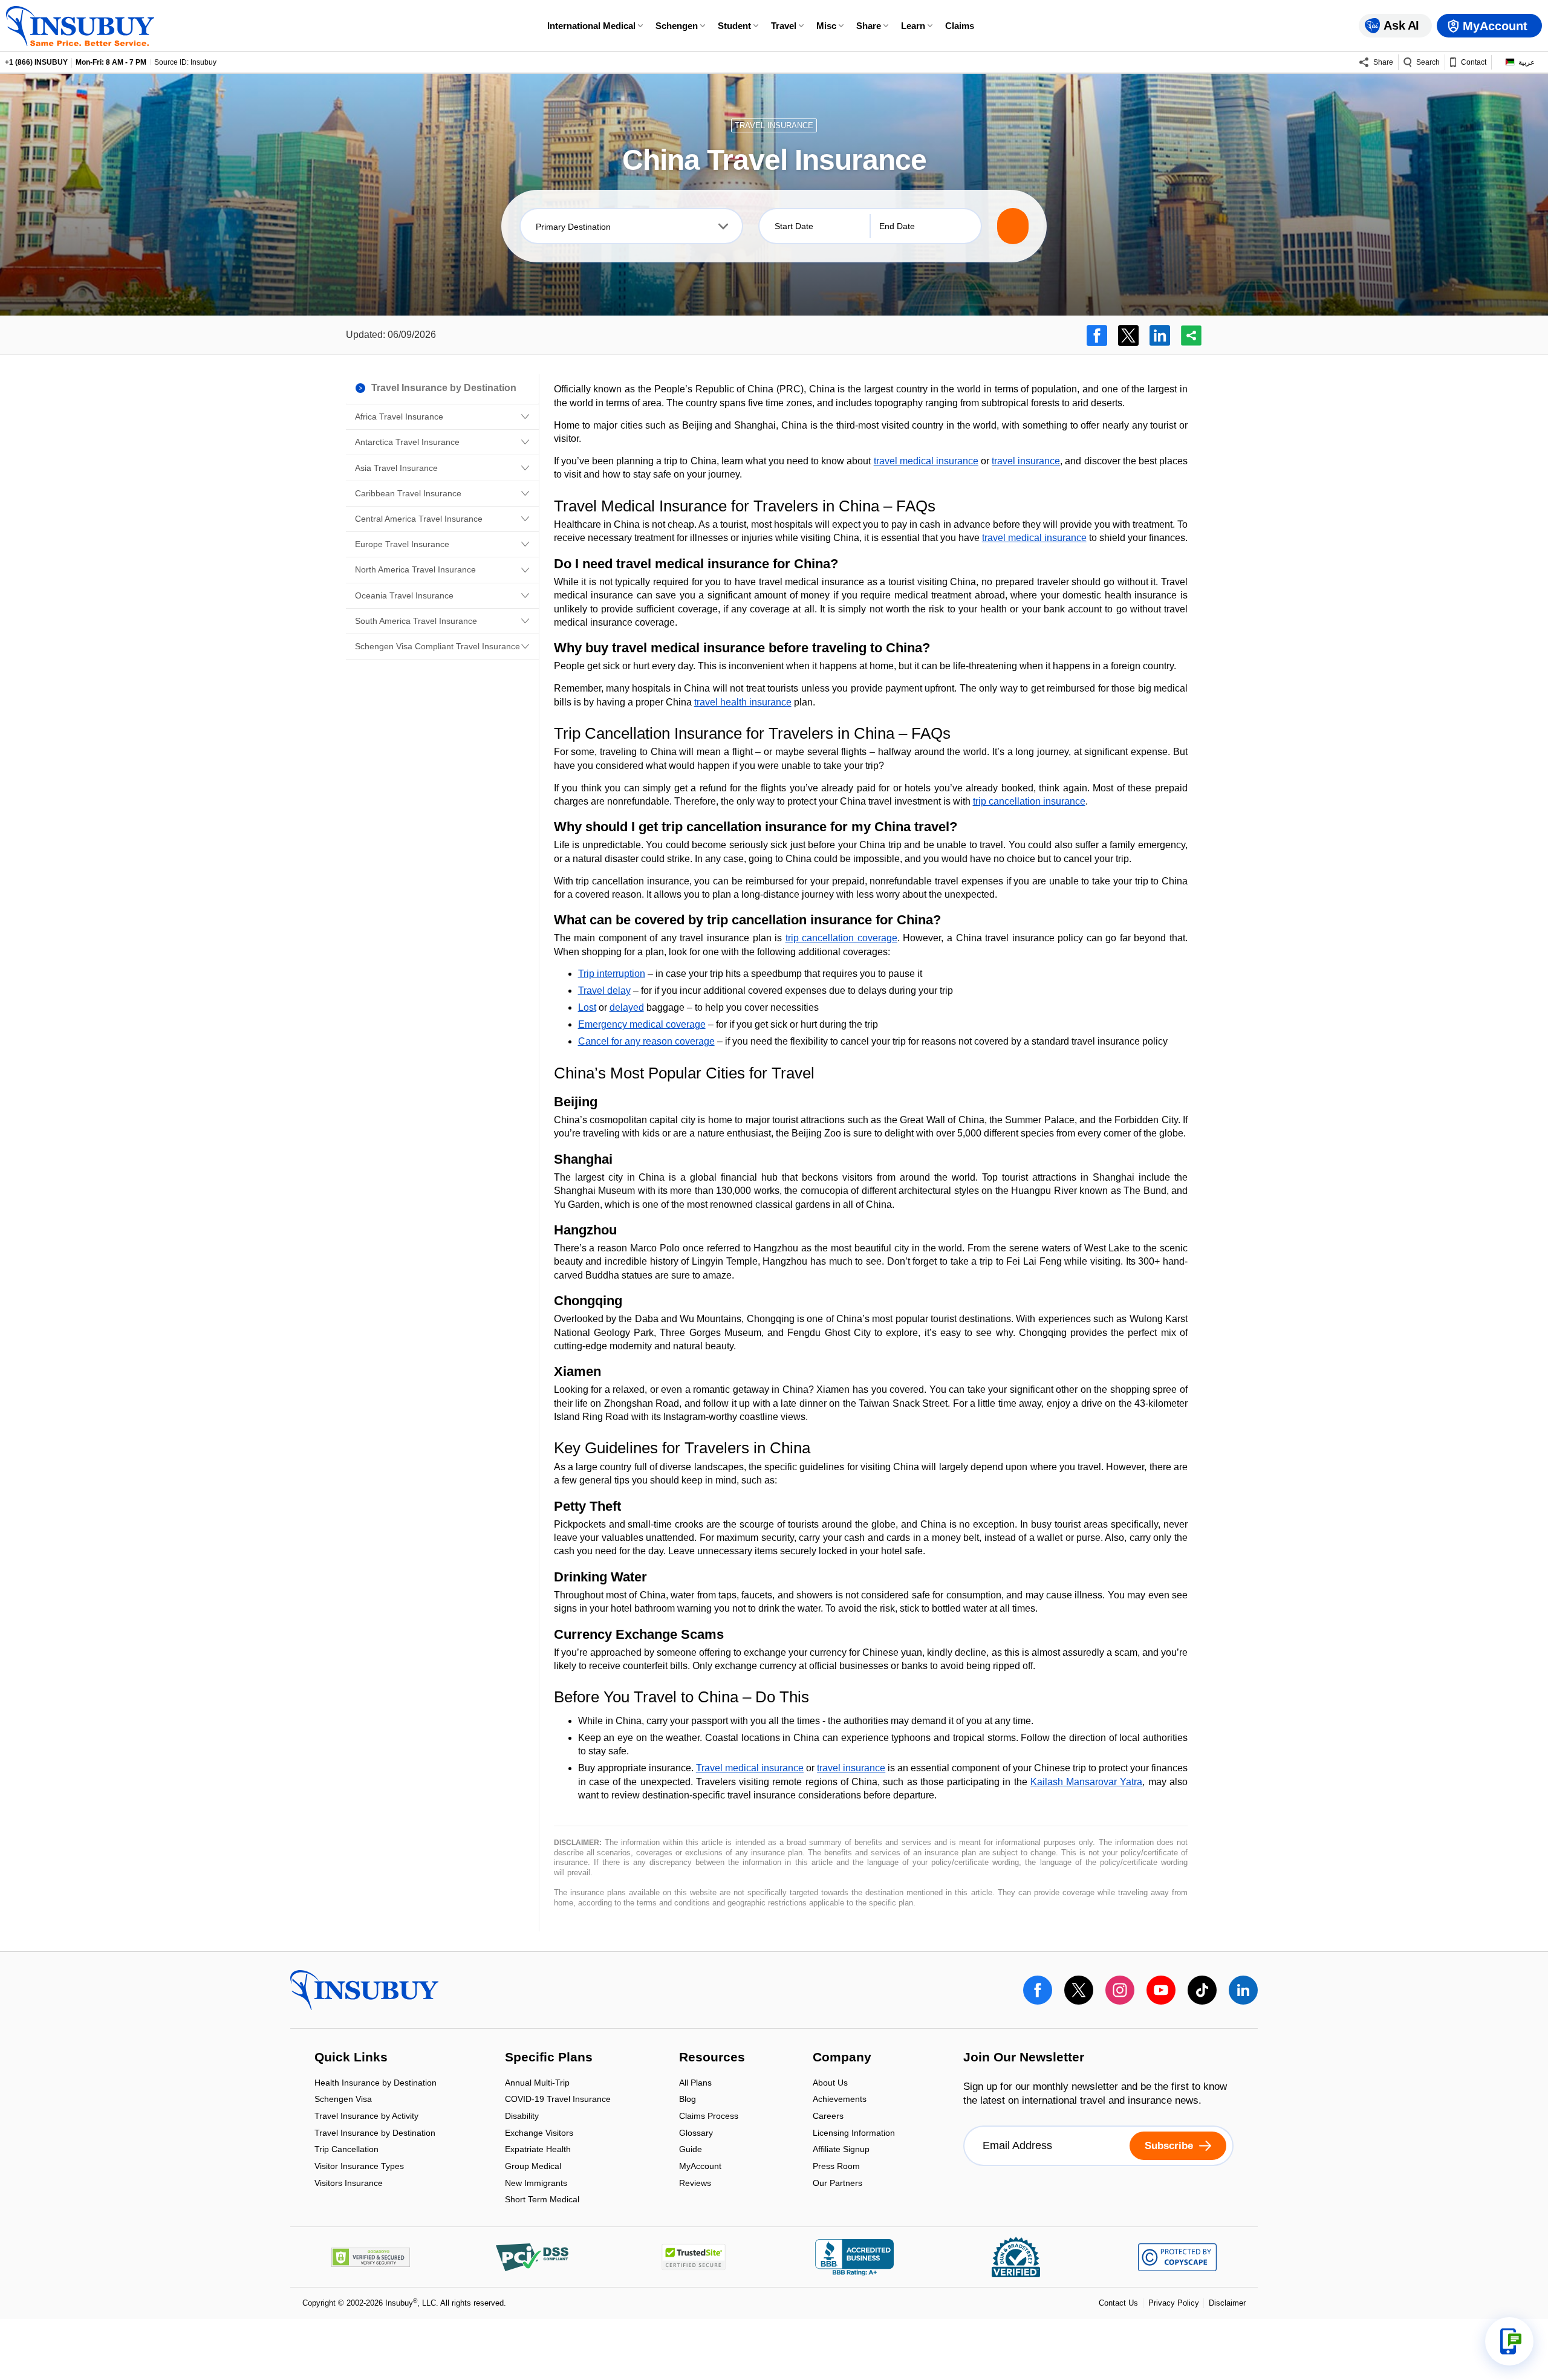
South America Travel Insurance (416, 621)
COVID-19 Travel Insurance (558, 2100)
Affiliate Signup (841, 2151)
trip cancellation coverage (841, 938)
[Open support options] (1509, 2341)
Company (842, 2058)
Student (734, 26)
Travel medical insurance (750, 1768)
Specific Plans (549, 2058)
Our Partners (837, 2183)
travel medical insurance (926, 461)
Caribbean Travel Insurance (408, 493)
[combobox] (631, 226)
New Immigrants (536, 2184)
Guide (691, 2151)
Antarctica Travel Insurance (407, 442)
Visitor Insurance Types (359, 2167)
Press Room (836, 2167)
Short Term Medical (542, 2200)
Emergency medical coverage (642, 1024)
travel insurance (1026, 461)
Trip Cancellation (346, 2151)
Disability (522, 2117)
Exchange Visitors (539, 2134)
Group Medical (533, 2167)
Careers (828, 2117)
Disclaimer (1227, 2303)
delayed (627, 1007)
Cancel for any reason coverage (646, 1041)
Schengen (677, 26)
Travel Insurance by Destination (375, 2134)
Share (869, 26)
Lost (587, 1007)
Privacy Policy (1174, 2303)
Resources (712, 2058)
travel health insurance (743, 702)
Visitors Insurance (349, 2183)
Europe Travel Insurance (402, 544)
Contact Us (1118, 2303)
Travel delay (604, 991)
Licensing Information (854, 2134)
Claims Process (709, 2117)
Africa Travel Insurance (399, 417)
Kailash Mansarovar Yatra (1087, 1782)
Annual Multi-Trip (537, 2083)
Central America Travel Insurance (419, 519)
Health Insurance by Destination (376, 2083)
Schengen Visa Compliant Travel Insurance (437, 646)
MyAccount (700, 2167)
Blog (688, 2100)
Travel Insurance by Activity (366, 2117)
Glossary (696, 2134)
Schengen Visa (343, 2100)
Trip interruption (612, 974)
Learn (913, 26)
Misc (826, 26)
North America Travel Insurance (415, 569)
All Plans (695, 2083)
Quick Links (351, 2058)
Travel (784, 26)
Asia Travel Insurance (396, 468)
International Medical (591, 26)
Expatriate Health (538, 2151)
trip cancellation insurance (1029, 801)
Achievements (840, 2100)
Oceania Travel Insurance (404, 595)
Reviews (695, 2183)
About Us (830, 2083)
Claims (960, 26)
